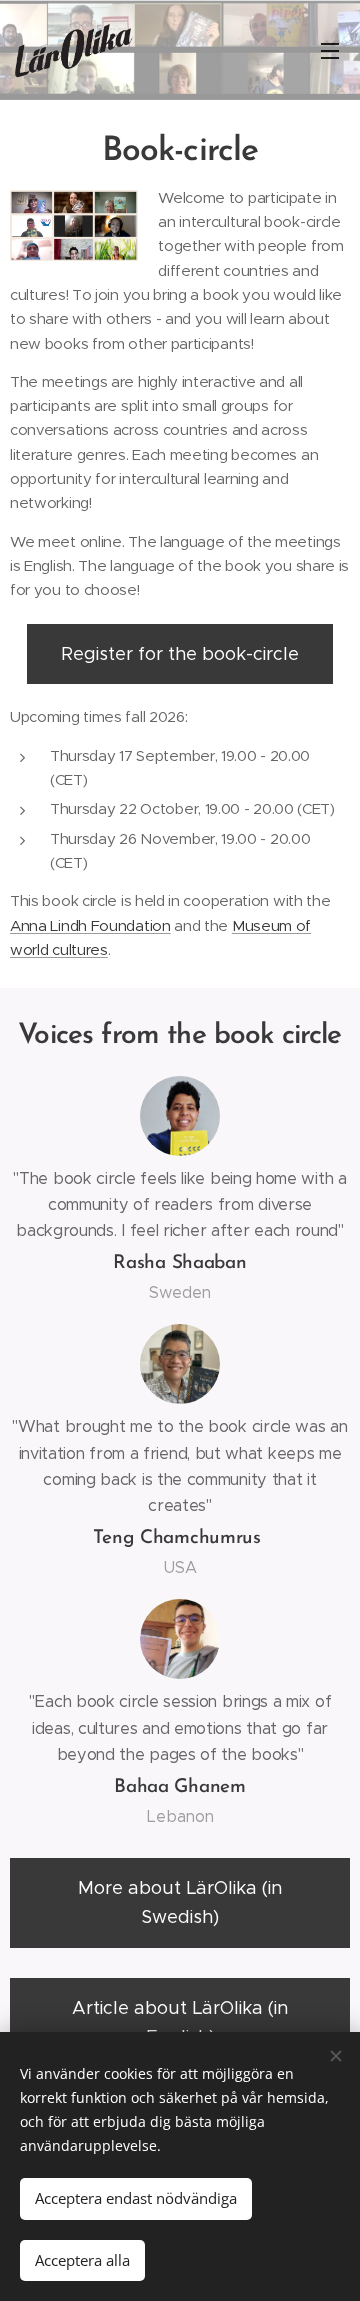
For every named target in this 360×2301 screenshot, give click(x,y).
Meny (330, 50)
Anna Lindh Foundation (90, 925)
